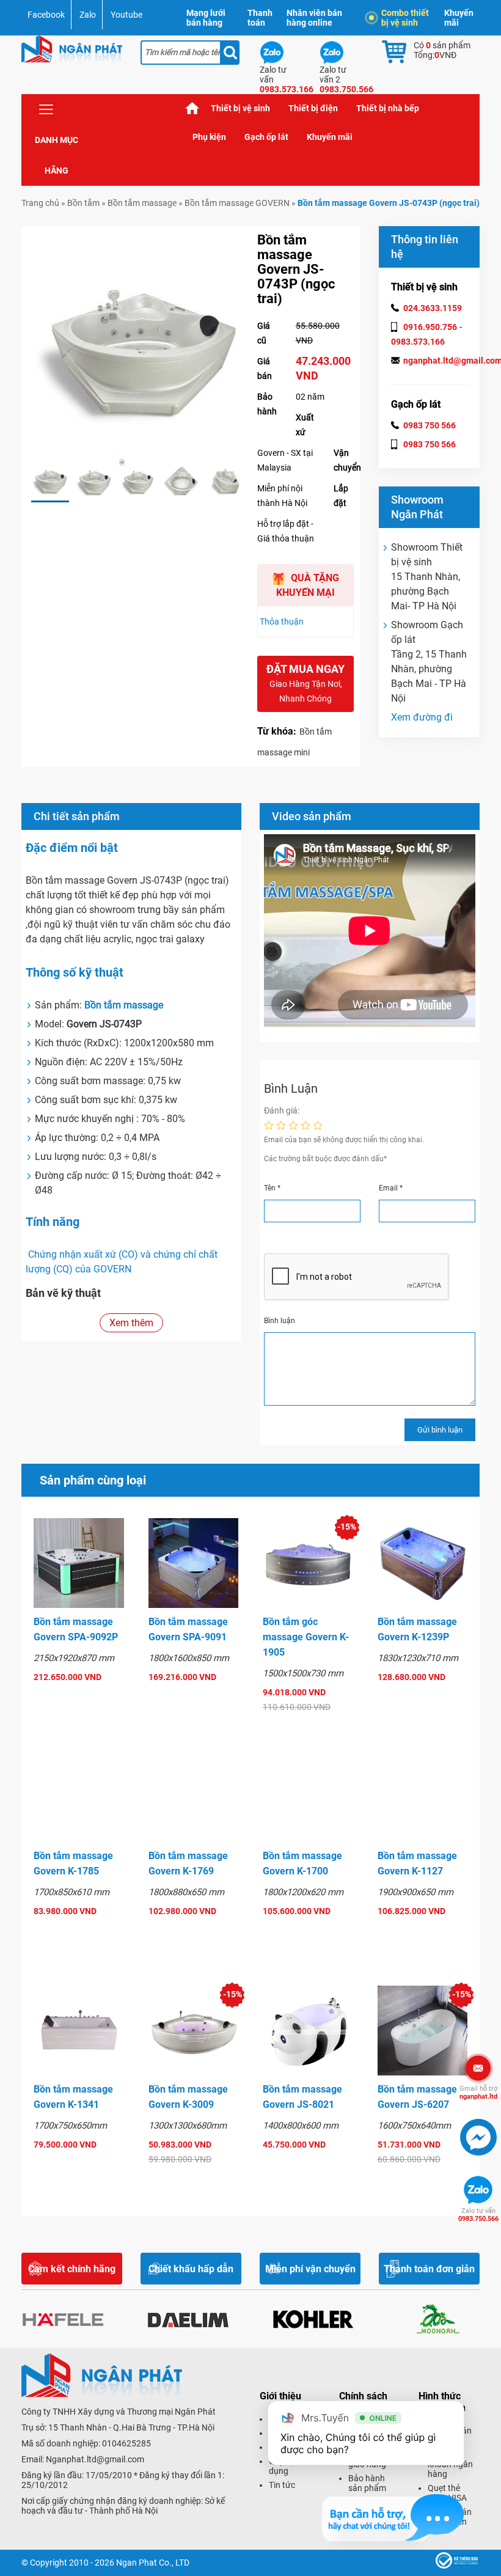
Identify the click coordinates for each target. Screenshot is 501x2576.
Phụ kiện (209, 137)
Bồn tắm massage (142, 203)
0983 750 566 (430, 425)
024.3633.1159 (433, 308)
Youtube (126, 15)
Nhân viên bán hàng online (314, 18)
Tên (272, 1188)
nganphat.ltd (478, 2093)
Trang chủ (192, 108)
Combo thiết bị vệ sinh (405, 18)
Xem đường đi (422, 717)
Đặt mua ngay (305, 683)
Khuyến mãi (459, 18)
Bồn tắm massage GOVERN (237, 203)
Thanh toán (260, 18)
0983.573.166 (418, 342)
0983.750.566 (478, 2215)
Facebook (46, 15)
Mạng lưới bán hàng (206, 18)
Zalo (88, 15)
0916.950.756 (430, 327)
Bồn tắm (83, 203)
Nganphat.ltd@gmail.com (95, 2459)
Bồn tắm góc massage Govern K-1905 (306, 1637)
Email (391, 1188)
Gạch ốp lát (266, 137)
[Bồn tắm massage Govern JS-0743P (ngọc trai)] (50, 481)
